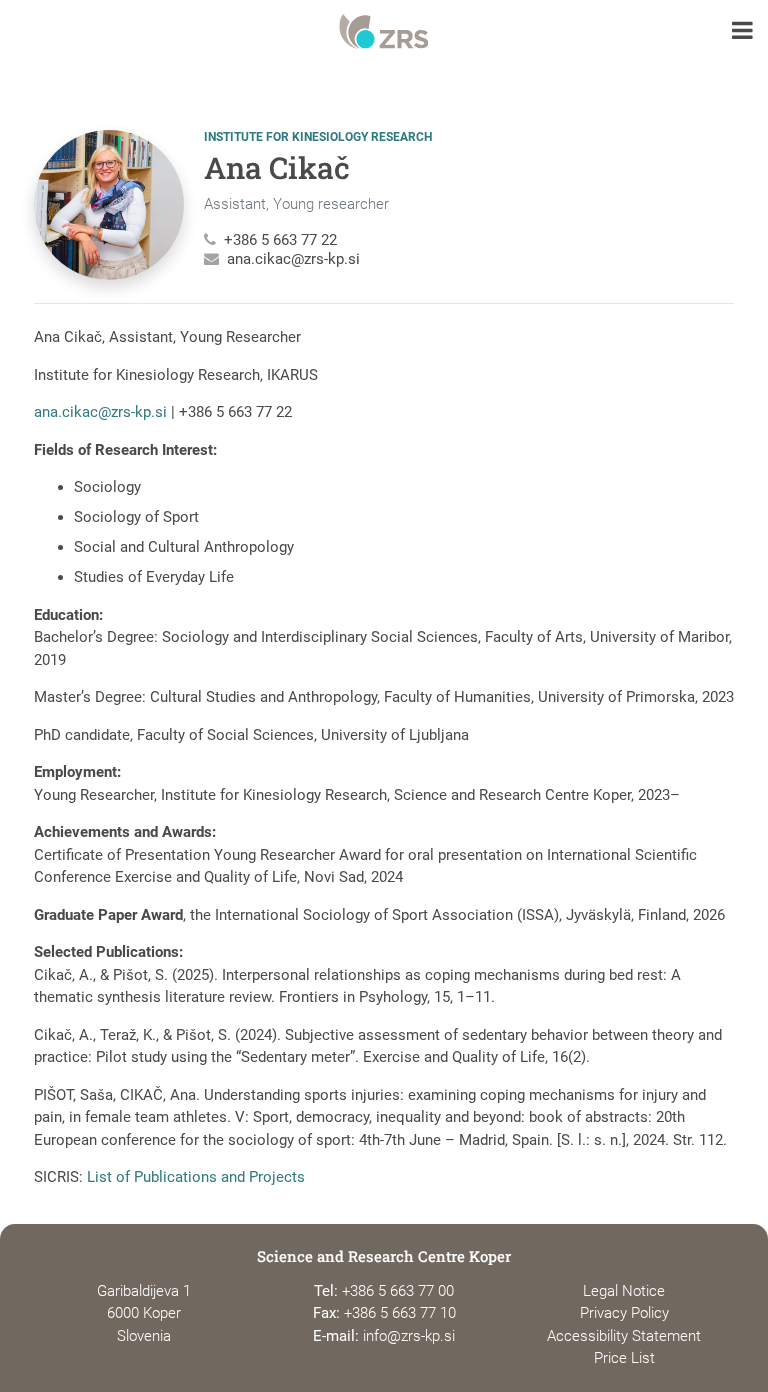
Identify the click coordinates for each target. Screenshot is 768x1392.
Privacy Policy (624, 1313)
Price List (624, 1358)
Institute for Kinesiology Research (318, 137)
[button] (742, 32)
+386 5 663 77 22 (280, 240)
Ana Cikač (277, 167)
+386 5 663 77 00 (398, 1291)
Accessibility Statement (624, 1336)
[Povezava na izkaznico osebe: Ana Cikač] (109, 205)
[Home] (383, 32)
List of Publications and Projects (196, 1177)
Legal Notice (624, 1291)
